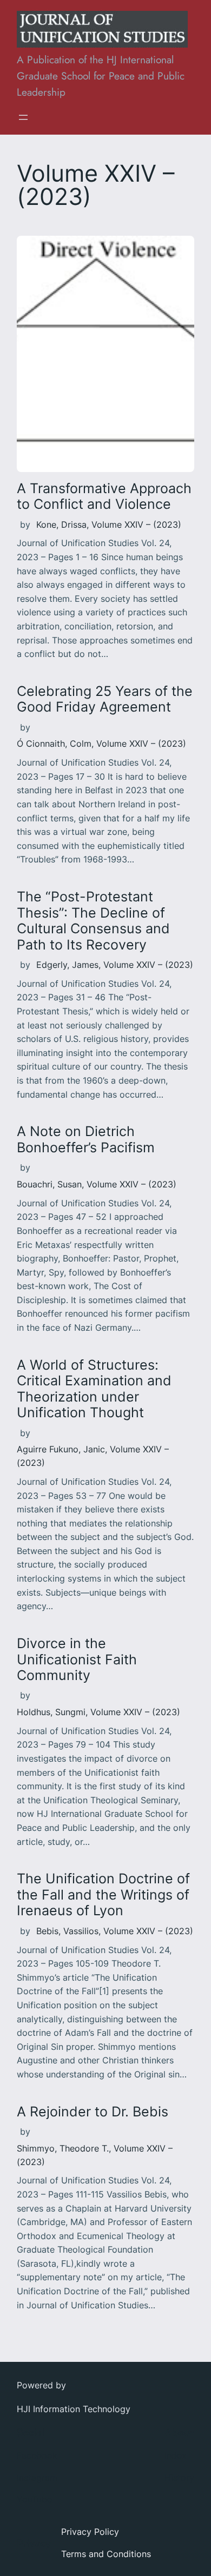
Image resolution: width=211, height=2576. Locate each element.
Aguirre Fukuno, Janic (61, 1449)
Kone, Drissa (61, 525)
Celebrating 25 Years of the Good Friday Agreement (105, 699)
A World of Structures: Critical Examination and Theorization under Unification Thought (94, 1389)
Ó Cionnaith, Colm (54, 743)
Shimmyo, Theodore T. (63, 2148)
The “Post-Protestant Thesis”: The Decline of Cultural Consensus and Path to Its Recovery (93, 921)
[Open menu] (23, 117)
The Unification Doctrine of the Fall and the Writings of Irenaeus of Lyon (103, 1895)
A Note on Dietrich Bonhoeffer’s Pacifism (86, 1139)
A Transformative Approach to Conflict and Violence (104, 496)
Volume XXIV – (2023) (136, 525)
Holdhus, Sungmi (51, 1712)
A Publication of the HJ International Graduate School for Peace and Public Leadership (101, 76)
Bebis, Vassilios (67, 1931)
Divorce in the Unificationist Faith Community (77, 1659)
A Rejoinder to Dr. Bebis (93, 2112)
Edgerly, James (67, 965)
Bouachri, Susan (49, 1184)
